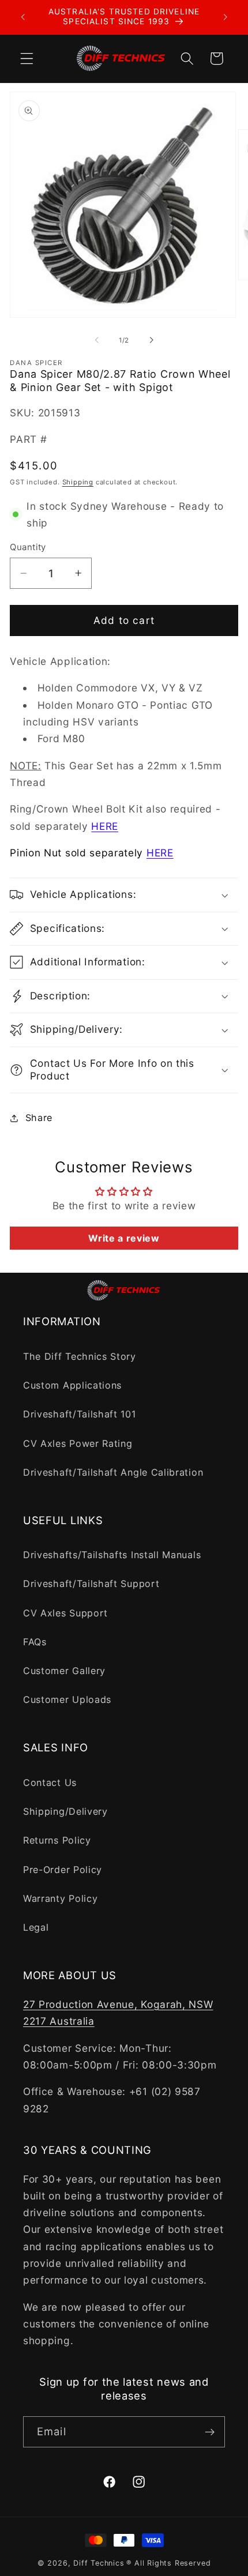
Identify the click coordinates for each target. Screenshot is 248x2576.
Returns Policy (57, 1840)
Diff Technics (99, 2563)
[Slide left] (97, 340)
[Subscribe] (210, 2432)
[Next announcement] (226, 17)
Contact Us (50, 1782)
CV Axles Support (65, 1613)
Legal (36, 1927)
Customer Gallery (64, 1671)
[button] (27, 59)
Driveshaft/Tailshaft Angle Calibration (113, 1472)
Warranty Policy (60, 1898)
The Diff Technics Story (80, 1356)
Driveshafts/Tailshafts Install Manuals (112, 1555)
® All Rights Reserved (168, 2563)
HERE (105, 826)
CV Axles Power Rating (78, 1443)
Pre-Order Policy (63, 1870)
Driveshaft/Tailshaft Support (91, 1584)
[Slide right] (151, 340)
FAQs (35, 1642)
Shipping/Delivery (65, 1811)
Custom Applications (72, 1385)
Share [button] (39, 1118)
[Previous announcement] (22, 17)
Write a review (124, 1238)
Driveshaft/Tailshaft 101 (80, 1414)
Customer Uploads (67, 1699)
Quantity (28, 547)
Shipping (78, 482)
